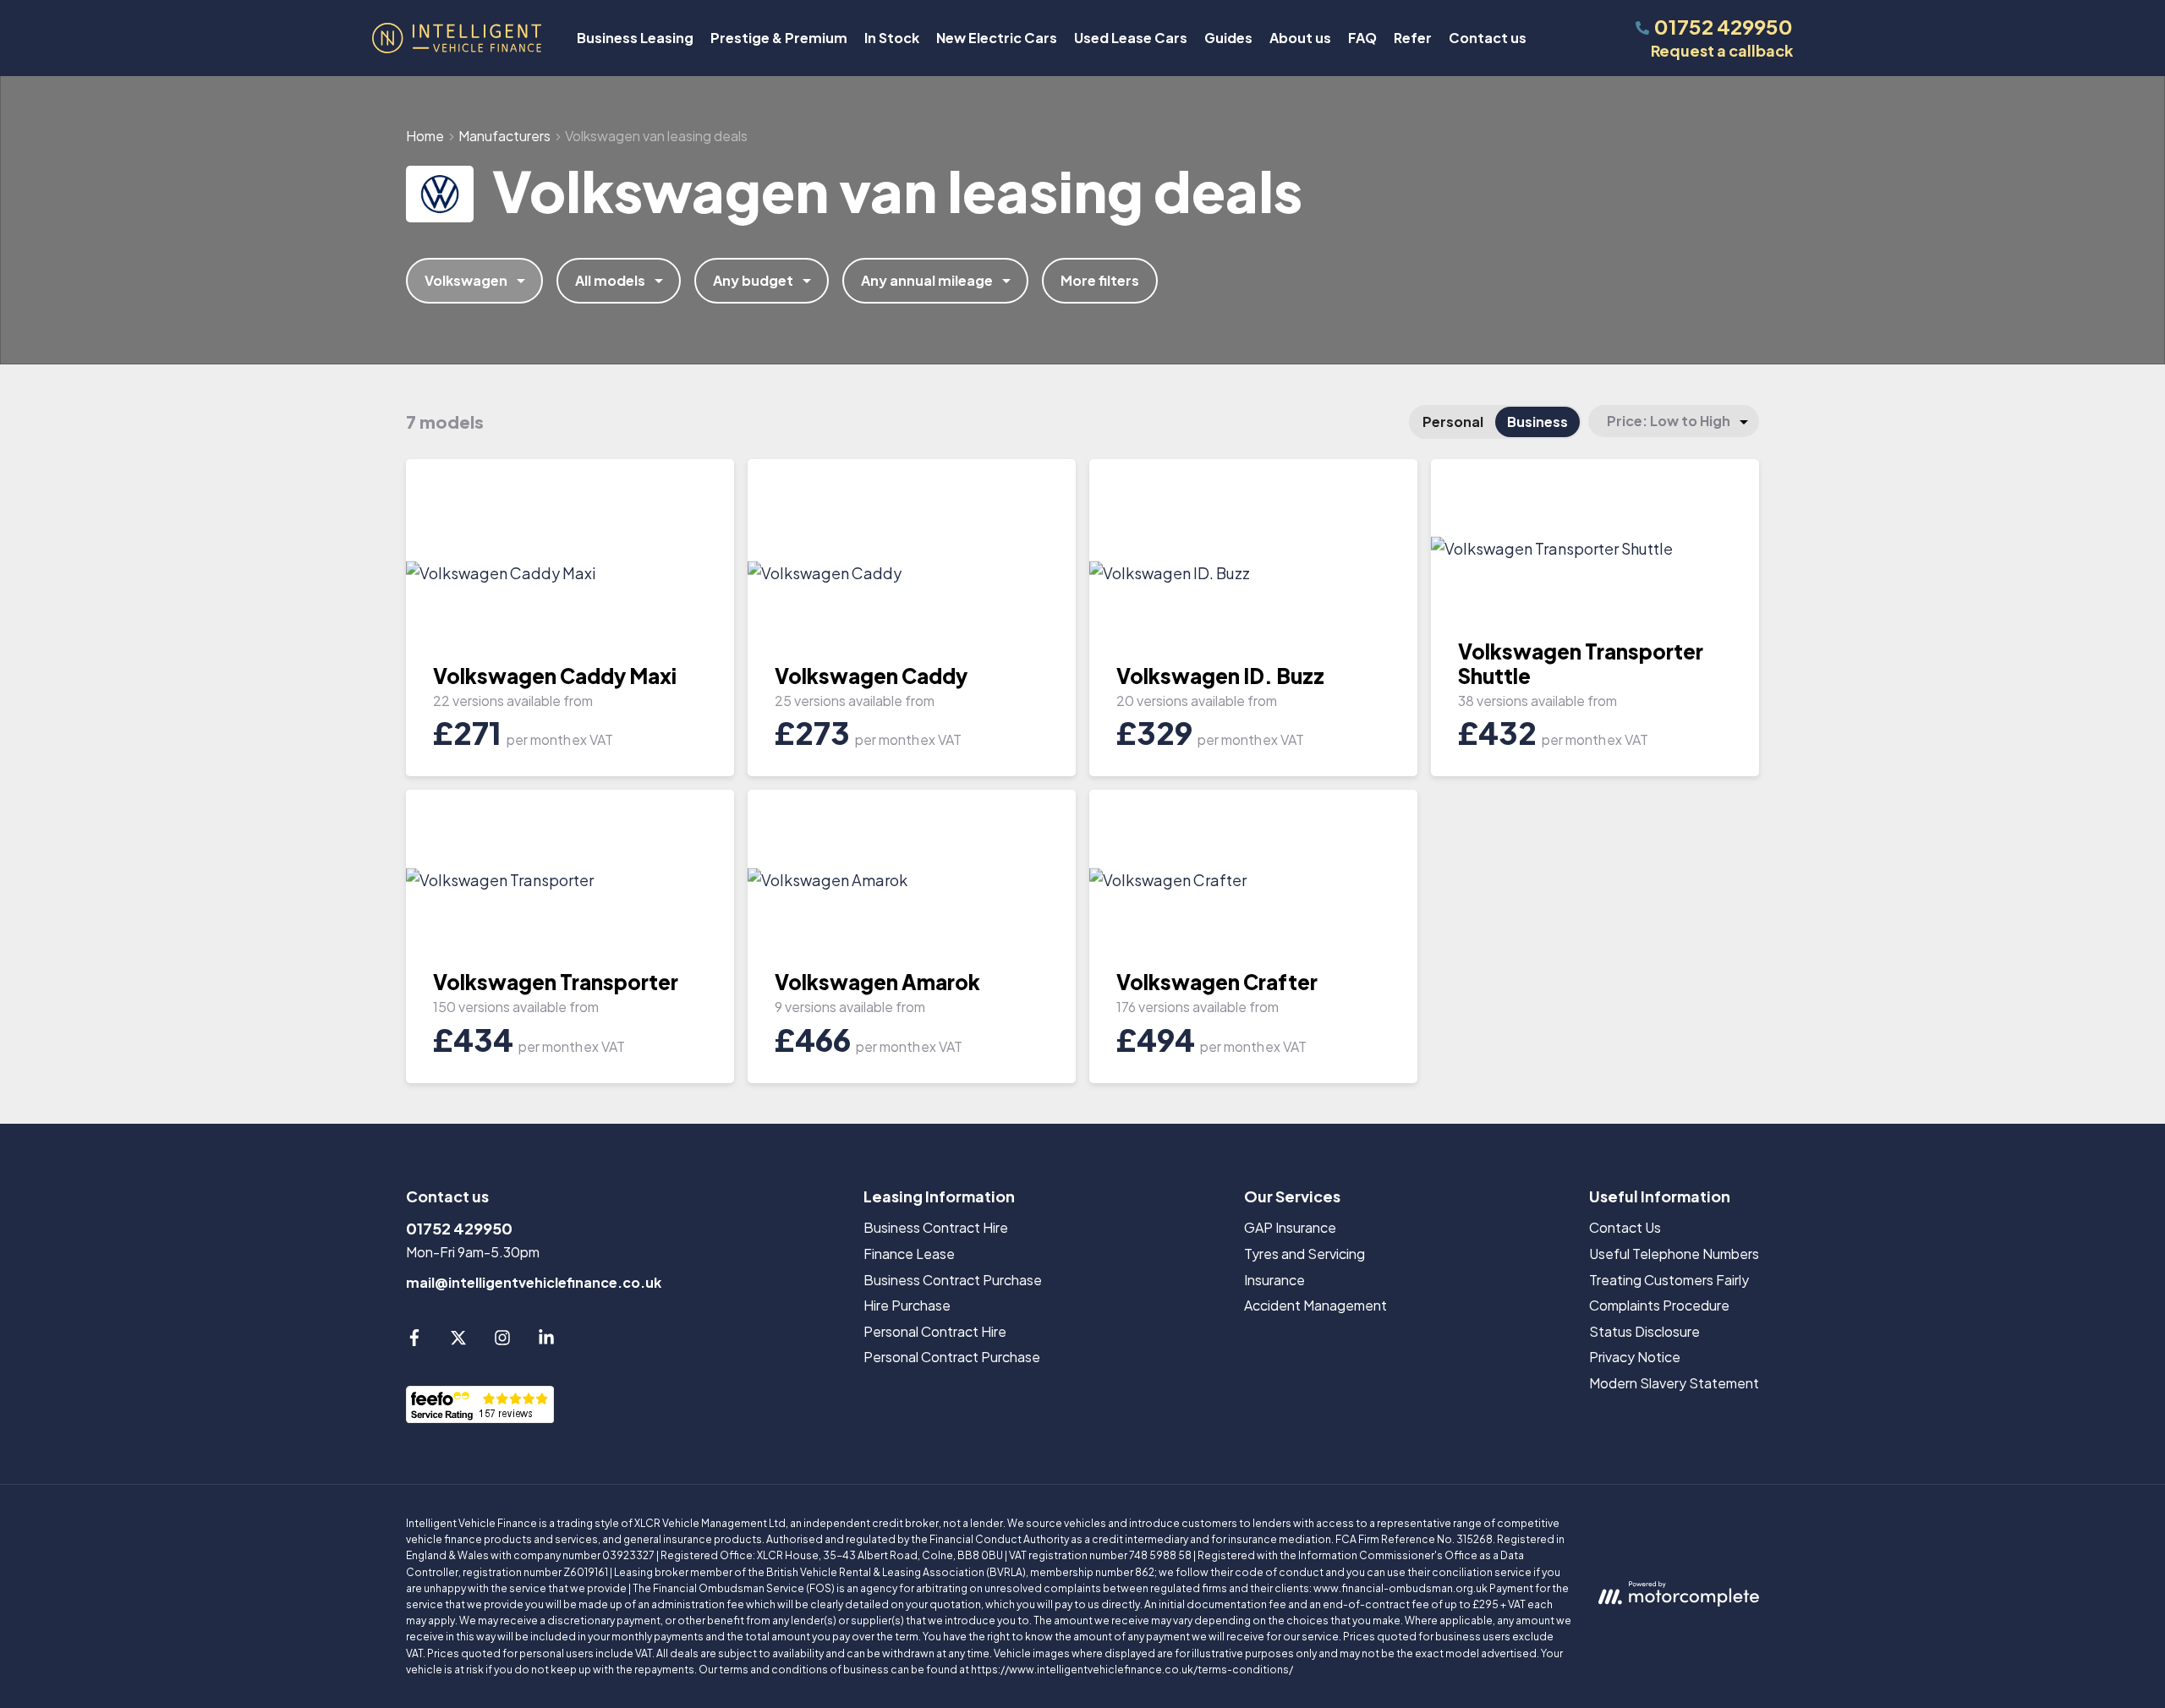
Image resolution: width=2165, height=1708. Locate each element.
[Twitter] (458, 1341)
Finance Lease (909, 1254)
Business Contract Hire (936, 1227)
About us (1300, 38)
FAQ (1362, 38)
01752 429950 (459, 1228)
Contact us (1488, 38)
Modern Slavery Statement (1674, 1383)
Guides (1228, 38)
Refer (1413, 38)
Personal (1453, 422)
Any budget (753, 280)
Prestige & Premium (779, 38)
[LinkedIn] (546, 1341)
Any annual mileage (927, 280)
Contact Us (1625, 1227)
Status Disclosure (1644, 1331)
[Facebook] (414, 1341)
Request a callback (1722, 50)
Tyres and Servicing (1304, 1254)
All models (610, 280)
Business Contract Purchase (953, 1280)
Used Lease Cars (1131, 38)
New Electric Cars (997, 38)
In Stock (892, 38)
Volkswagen (466, 280)
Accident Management (1315, 1305)
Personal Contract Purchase (952, 1357)
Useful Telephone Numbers (1674, 1254)
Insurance (1274, 1280)
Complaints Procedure (1659, 1305)
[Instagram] (502, 1341)
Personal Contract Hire (935, 1331)
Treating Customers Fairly (1669, 1280)
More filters (1100, 280)
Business (1537, 422)
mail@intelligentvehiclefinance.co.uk (534, 1282)
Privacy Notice (1635, 1357)
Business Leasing (635, 38)
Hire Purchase (907, 1305)
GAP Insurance (1290, 1227)
